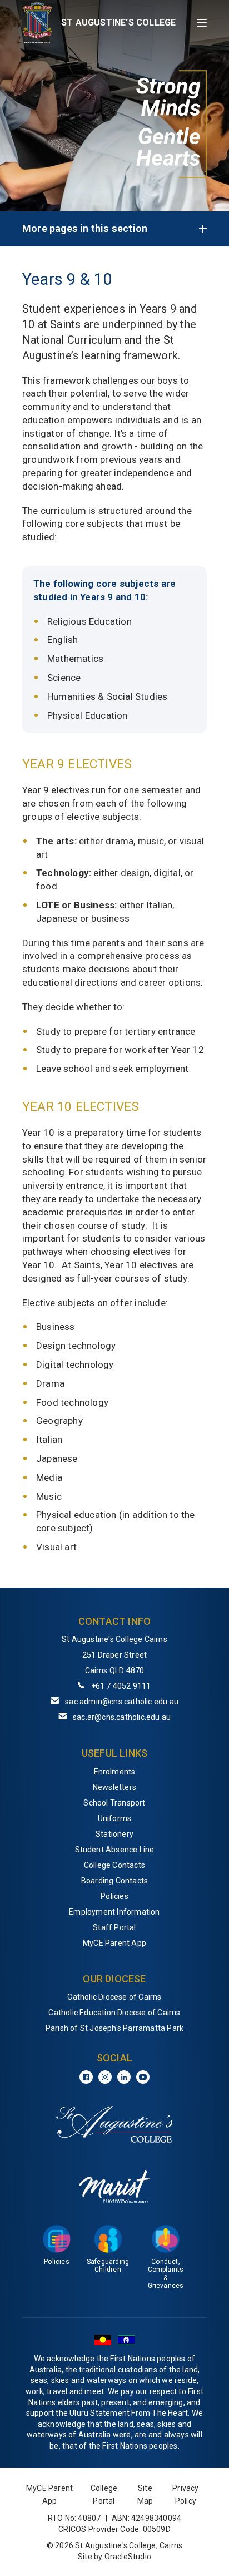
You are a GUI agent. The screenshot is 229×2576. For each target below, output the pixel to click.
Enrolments (115, 1772)
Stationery (114, 1834)
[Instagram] (105, 2077)
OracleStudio (128, 2557)
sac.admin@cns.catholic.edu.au (122, 1702)
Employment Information (114, 1912)
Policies (114, 1896)
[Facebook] (86, 2077)
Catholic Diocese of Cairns (114, 1997)
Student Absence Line (115, 1850)
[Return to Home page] (38, 23)
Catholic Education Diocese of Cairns (114, 2013)
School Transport (114, 1803)
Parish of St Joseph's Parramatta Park (114, 2028)
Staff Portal (114, 1927)
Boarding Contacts (114, 1881)
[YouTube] (143, 2077)
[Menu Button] (202, 23)
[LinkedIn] (124, 2077)
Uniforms (115, 1818)
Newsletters (114, 1787)
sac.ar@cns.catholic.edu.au (122, 1717)
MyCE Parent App (114, 1943)
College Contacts (114, 1865)
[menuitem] (114, 1772)
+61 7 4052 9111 (121, 1686)
